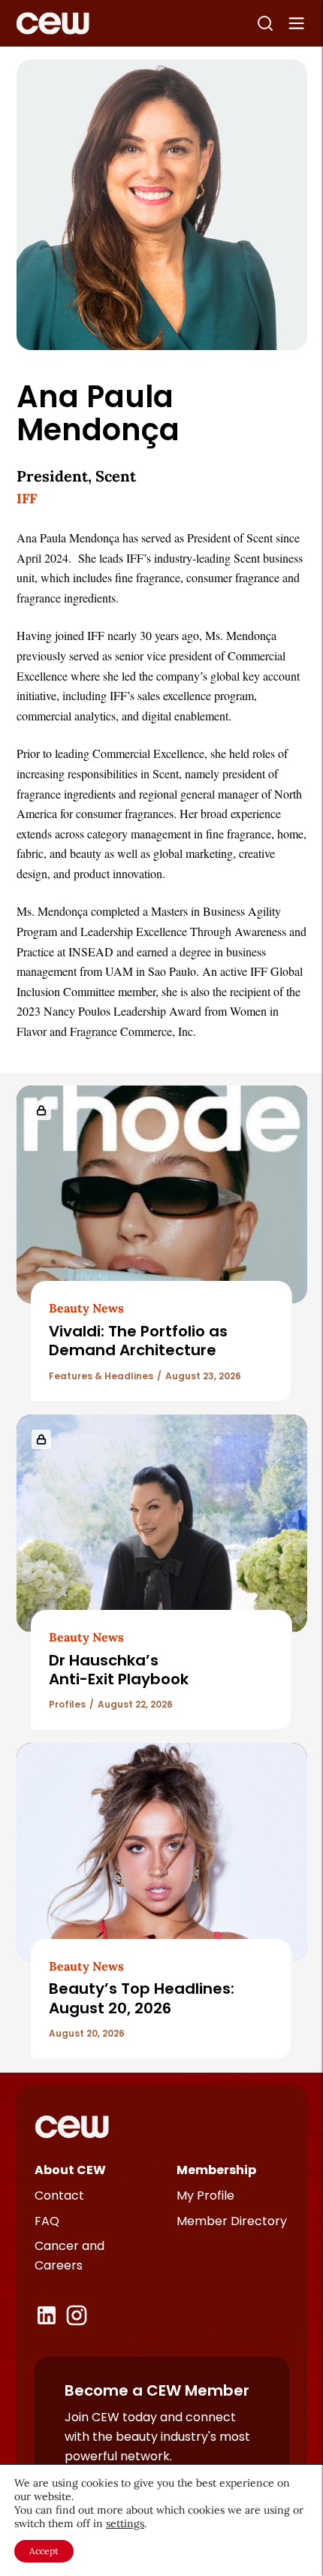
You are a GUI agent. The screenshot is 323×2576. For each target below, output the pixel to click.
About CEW (70, 2170)
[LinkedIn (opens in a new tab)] (47, 2315)
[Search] (265, 23)
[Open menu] (297, 23)
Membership (216, 2170)
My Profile (205, 2195)
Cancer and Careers (69, 2256)
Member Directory (232, 2221)
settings (125, 2523)
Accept (44, 2551)
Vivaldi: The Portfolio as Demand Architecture (138, 1341)
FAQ (47, 2221)
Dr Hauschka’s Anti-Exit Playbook (119, 1670)
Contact (59, 2195)
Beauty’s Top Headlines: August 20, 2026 (142, 1998)
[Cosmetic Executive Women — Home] (53, 23)
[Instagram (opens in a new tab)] (77, 2315)
